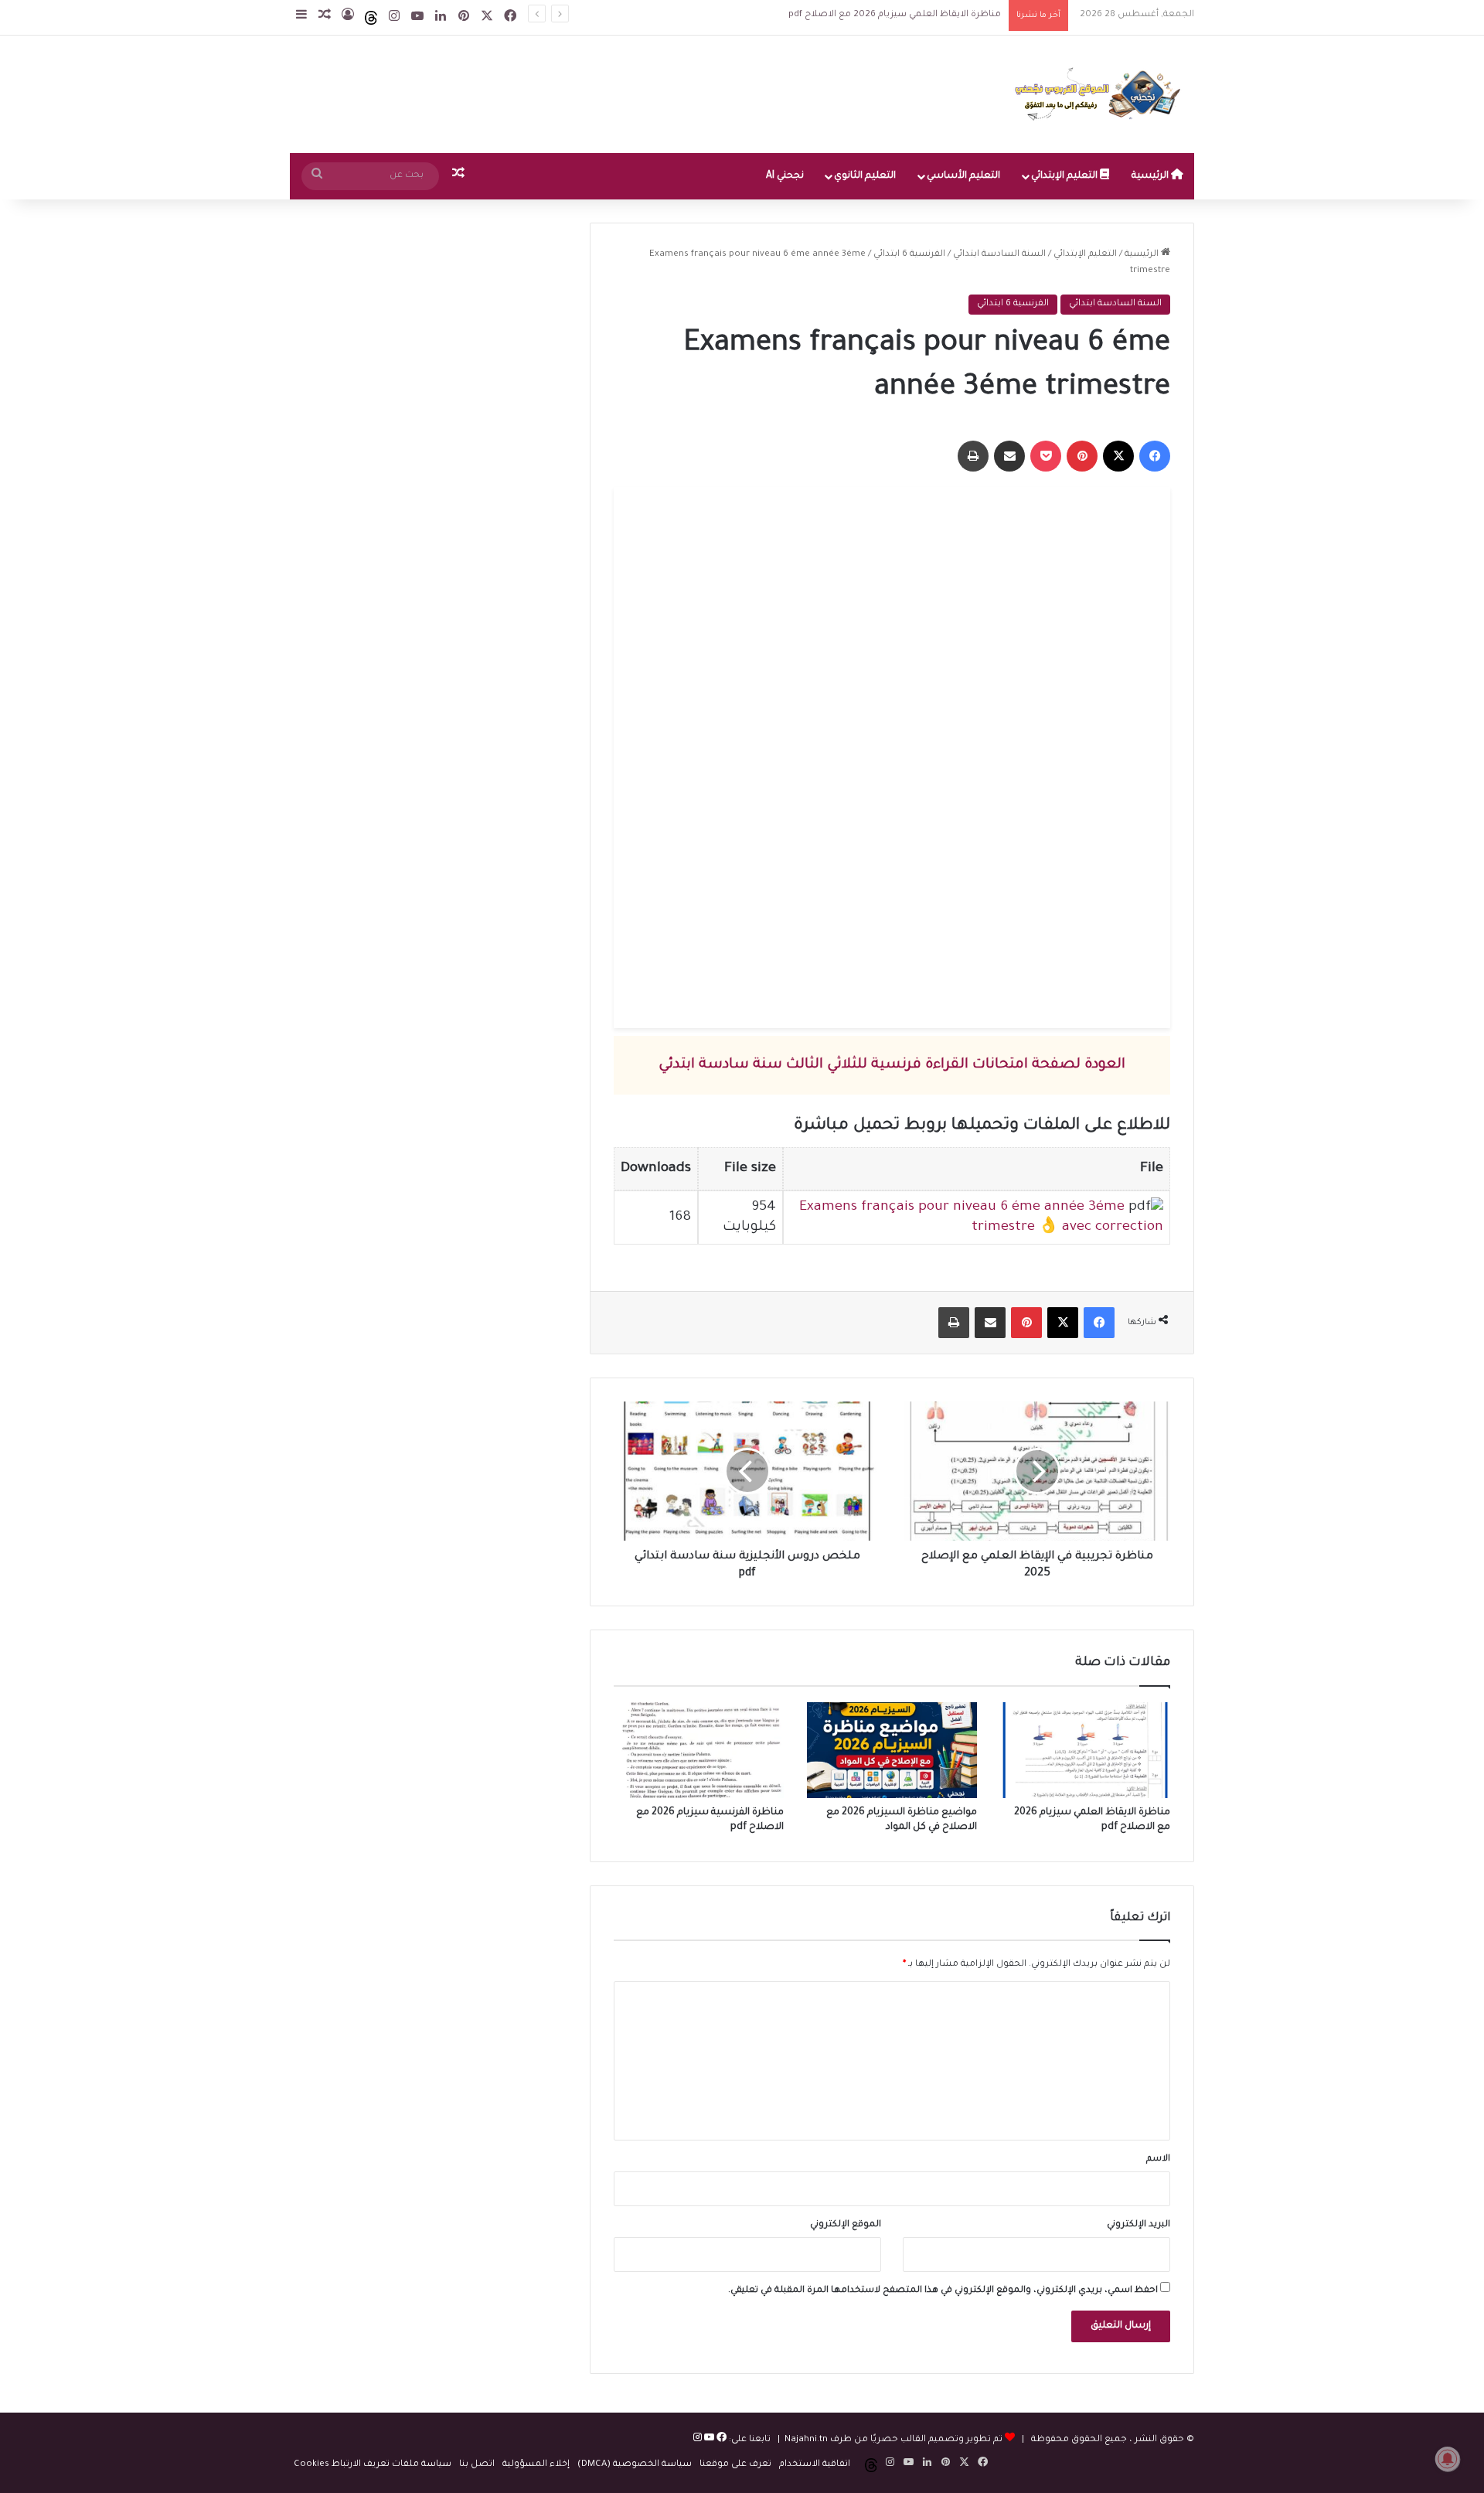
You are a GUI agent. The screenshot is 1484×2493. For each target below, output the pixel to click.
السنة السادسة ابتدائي (999, 255)
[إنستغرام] (698, 2440)
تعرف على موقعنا (735, 2465)
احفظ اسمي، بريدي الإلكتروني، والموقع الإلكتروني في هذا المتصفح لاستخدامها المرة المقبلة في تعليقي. (943, 2291)
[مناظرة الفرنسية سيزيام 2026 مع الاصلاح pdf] (699, 1750)
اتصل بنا (477, 2465)
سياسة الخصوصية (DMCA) (635, 2465)
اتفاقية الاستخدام (815, 2465)
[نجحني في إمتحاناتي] (1101, 94)
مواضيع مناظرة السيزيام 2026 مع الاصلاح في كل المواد (878, 15)
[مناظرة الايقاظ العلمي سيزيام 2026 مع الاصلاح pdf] (1085, 1750)
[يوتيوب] (708, 2440)
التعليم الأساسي (963, 176)
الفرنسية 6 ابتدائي (909, 255)
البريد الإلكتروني (1139, 2225)
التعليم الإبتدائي (1065, 176)
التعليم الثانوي (865, 176)
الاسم (1158, 2159)
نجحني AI (785, 176)
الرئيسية (1151, 176)
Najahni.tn (806, 2440)
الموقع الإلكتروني (846, 2225)
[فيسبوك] (720, 2440)
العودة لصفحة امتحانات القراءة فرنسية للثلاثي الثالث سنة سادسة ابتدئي (892, 1065)
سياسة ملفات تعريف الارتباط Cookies (373, 2465)
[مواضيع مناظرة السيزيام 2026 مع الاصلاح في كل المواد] (892, 1750)
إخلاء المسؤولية (536, 2465)
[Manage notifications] (1448, 2459)
